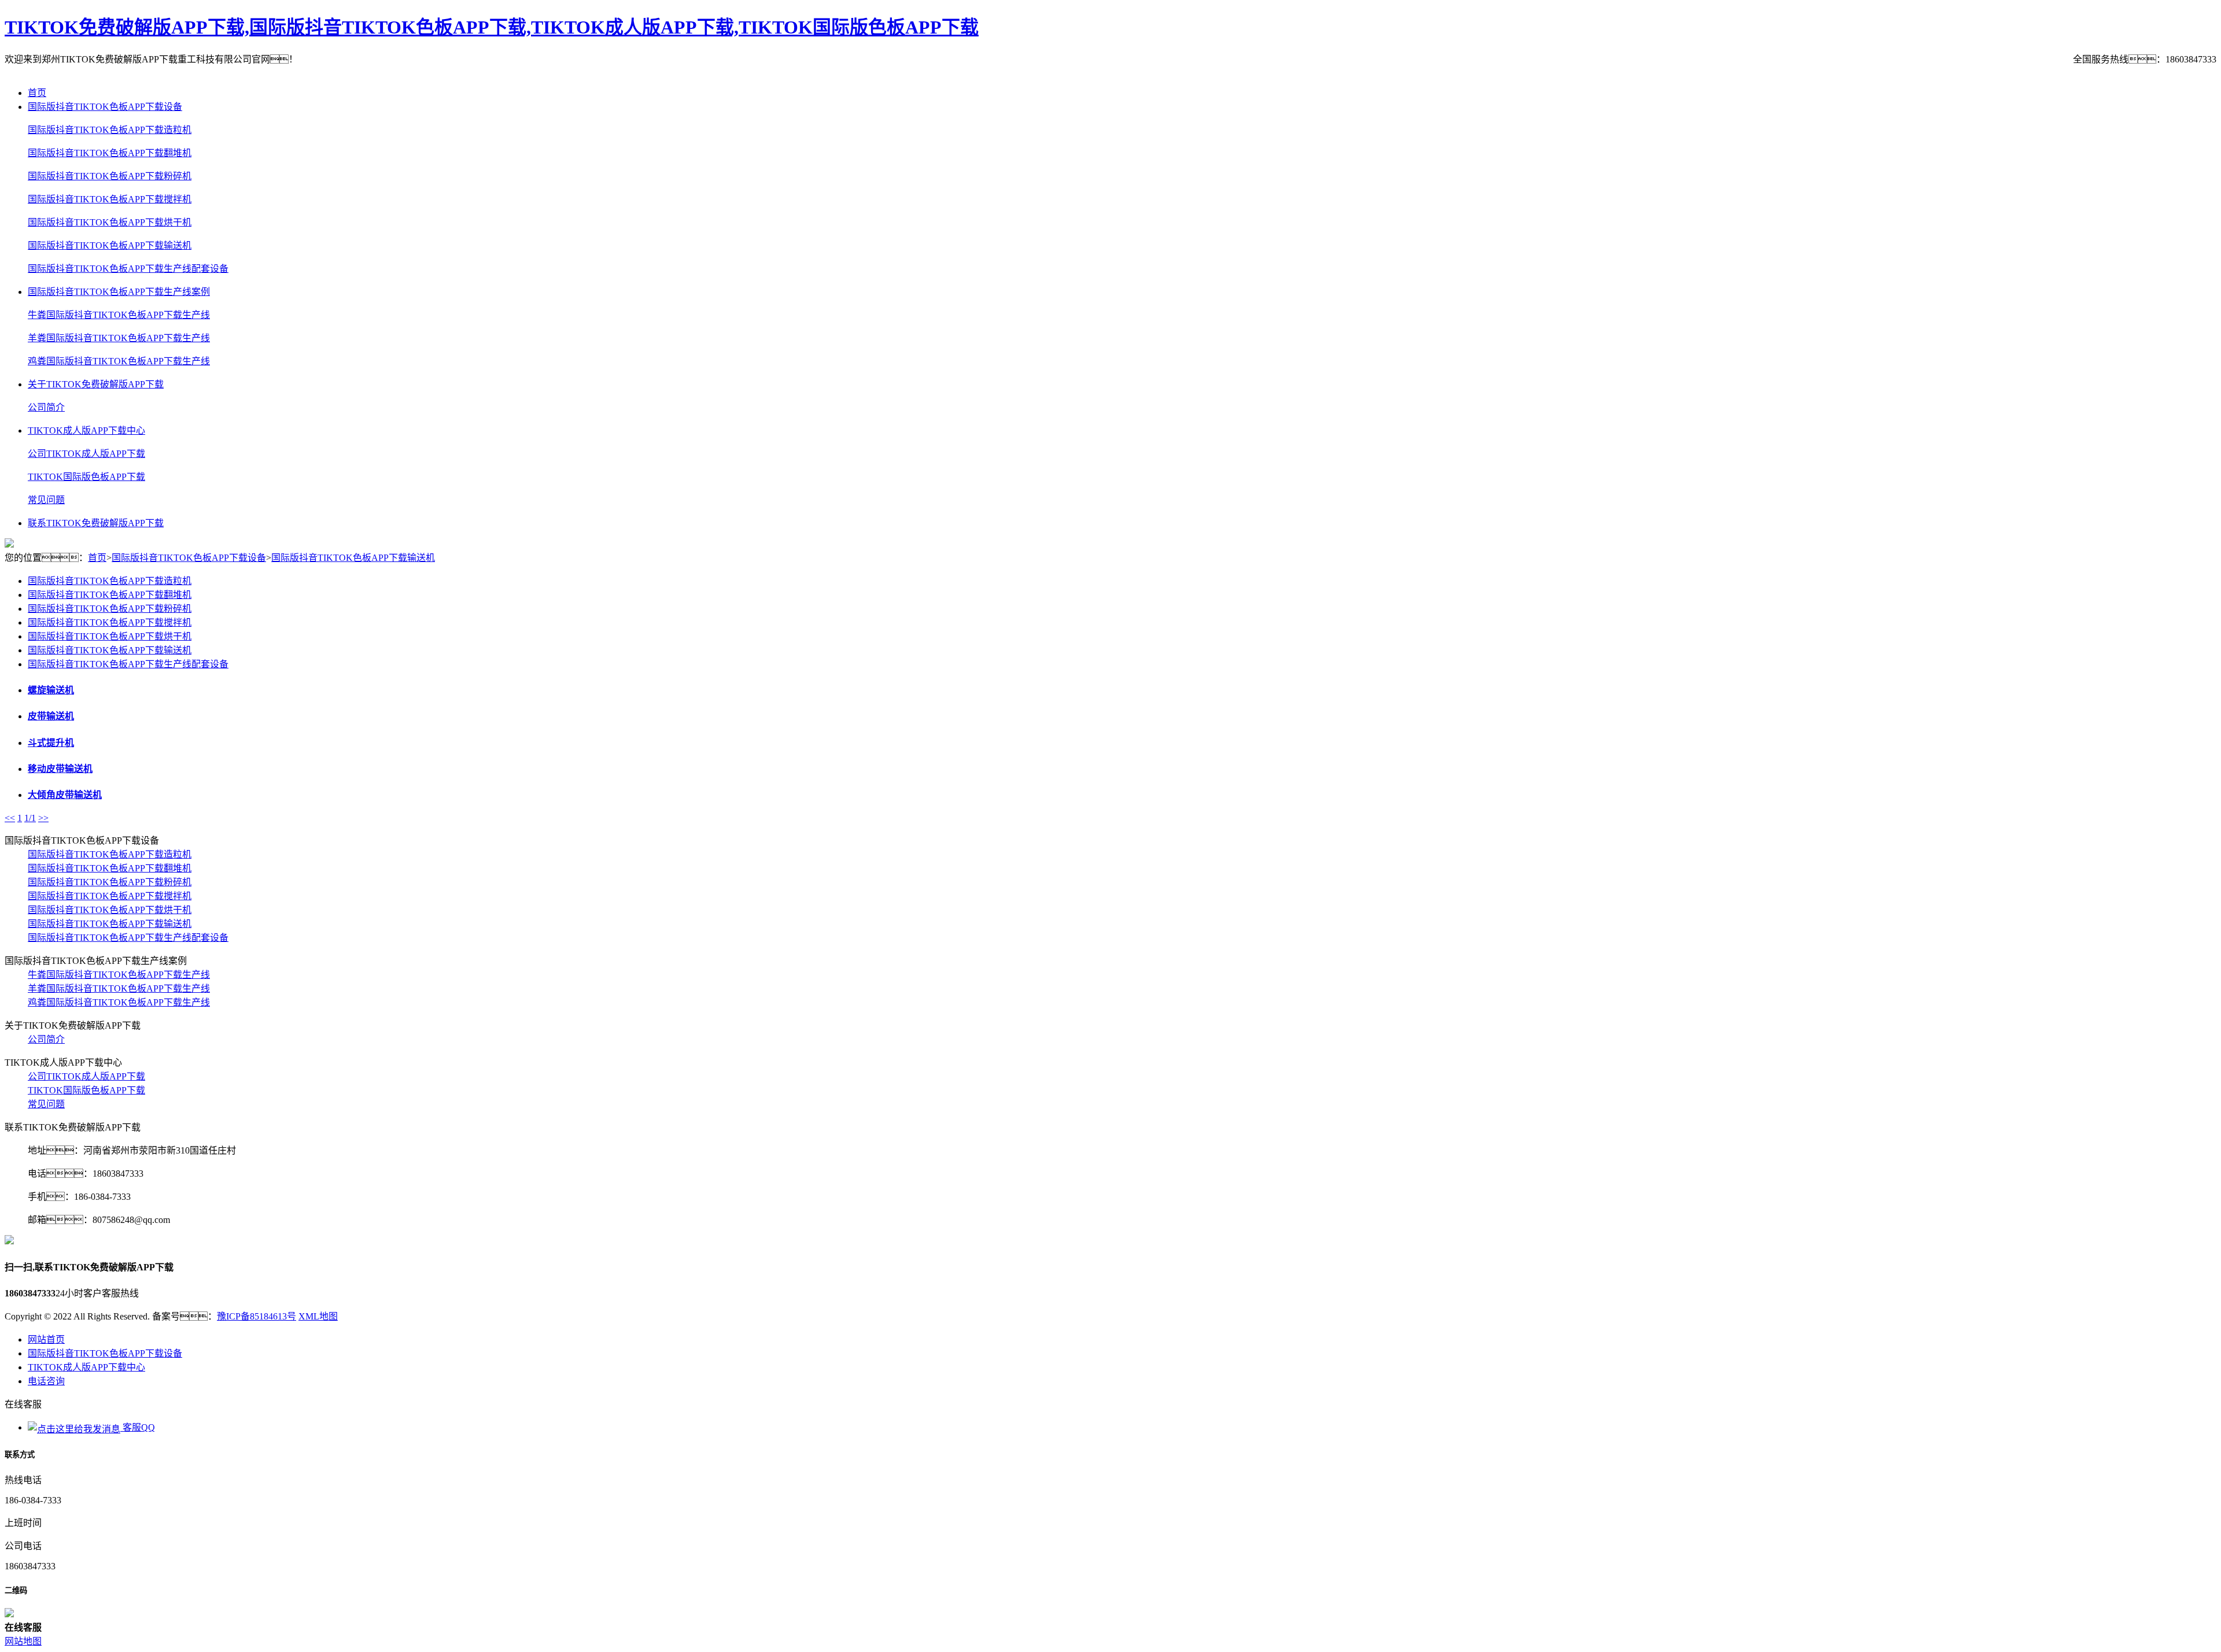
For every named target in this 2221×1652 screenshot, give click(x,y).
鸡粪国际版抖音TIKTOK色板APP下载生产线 (119, 361)
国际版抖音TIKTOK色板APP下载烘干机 (110, 222)
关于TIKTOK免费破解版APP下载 (96, 384)
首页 (37, 93)
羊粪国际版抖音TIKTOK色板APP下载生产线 (119, 338)
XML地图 (318, 1316)
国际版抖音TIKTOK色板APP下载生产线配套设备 (128, 269)
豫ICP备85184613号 (257, 1316)
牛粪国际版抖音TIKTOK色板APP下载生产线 (119, 315)
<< (10, 818)
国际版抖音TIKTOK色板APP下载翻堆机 (110, 153)
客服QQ (138, 1427)
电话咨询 (46, 1381)
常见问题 (46, 500)
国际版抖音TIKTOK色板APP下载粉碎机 (110, 176)
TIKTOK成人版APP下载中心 (86, 430)
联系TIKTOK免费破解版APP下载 (96, 523)
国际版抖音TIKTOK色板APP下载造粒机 (110, 130)
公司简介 (46, 407)
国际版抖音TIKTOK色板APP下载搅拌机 (110, 199)
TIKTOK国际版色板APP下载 (86, 477)
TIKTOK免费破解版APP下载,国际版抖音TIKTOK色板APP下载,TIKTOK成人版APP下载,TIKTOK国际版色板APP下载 (492, 27)
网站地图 (23, 1641)
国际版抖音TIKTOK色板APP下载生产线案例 (119, 292)
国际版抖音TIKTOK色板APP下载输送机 (110, 245)
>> (43, 818)
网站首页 (46, 1339)
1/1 (30, 818)
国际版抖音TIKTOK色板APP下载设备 (105, 107)
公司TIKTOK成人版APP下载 (86, 454)
